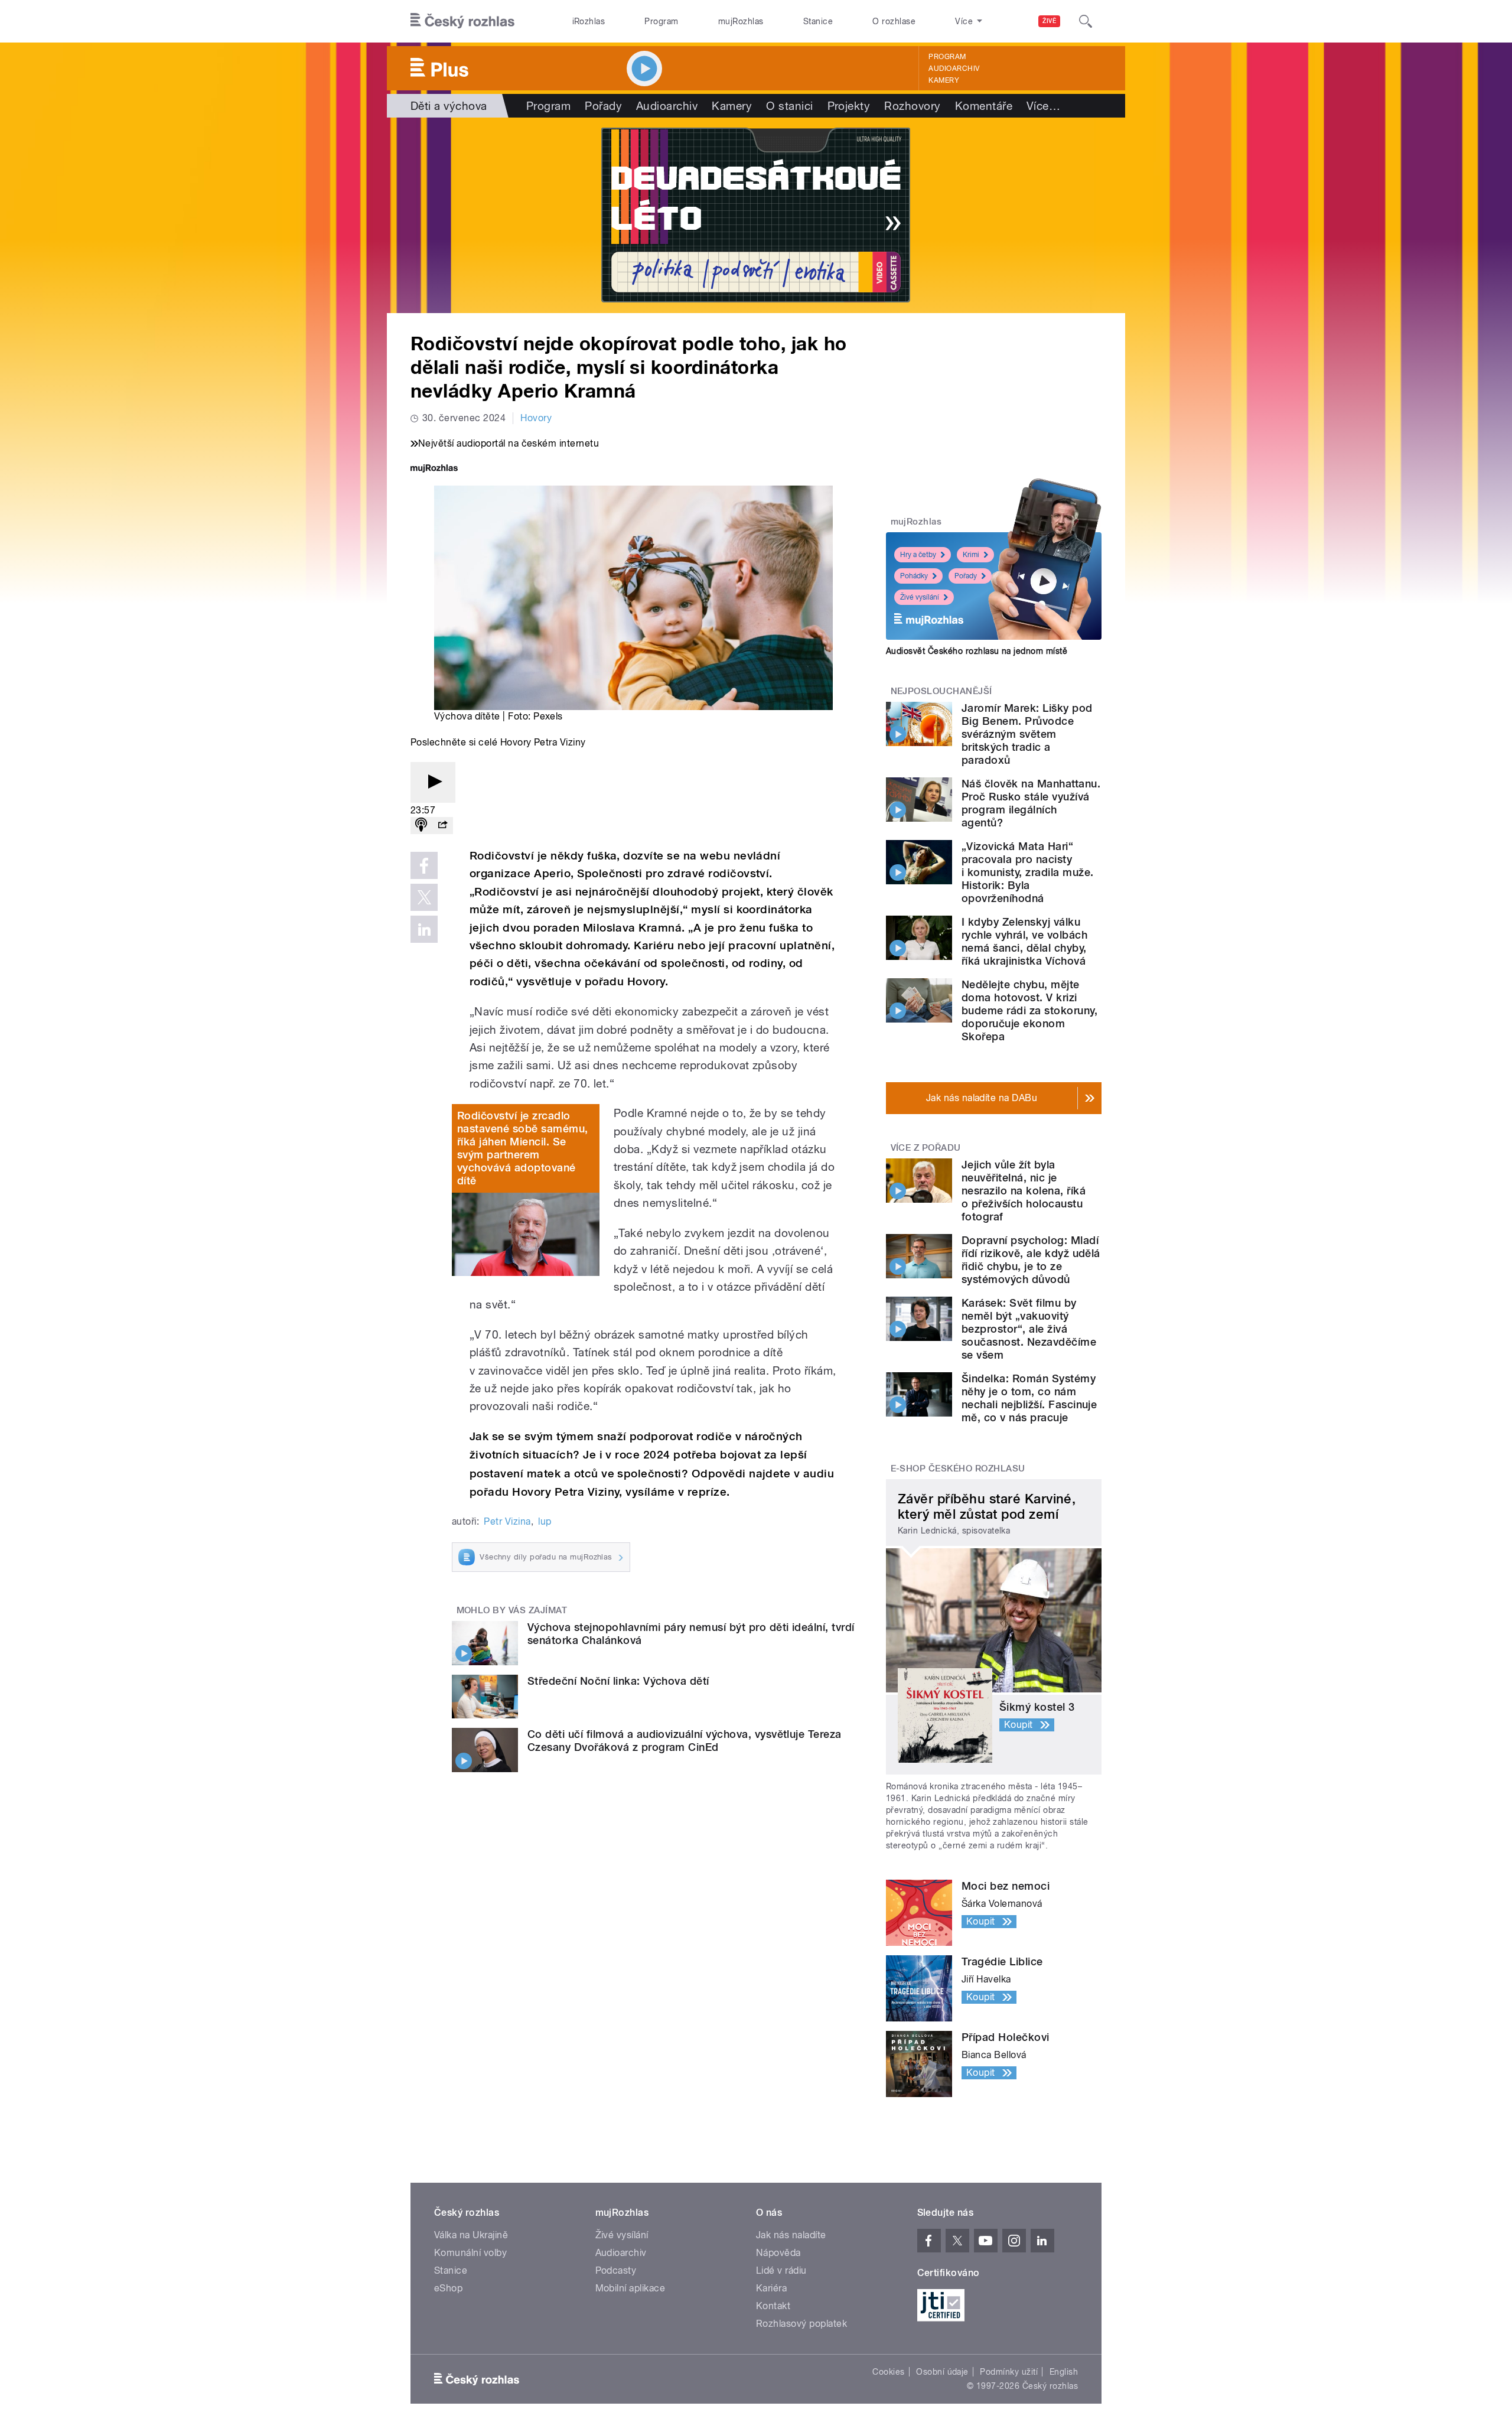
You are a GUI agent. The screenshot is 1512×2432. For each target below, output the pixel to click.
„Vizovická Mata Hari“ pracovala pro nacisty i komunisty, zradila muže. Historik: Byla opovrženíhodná (1027, 872)
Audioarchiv (954, 69)
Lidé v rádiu (781, 2270)
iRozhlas (589, 21)
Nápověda (778, 2253)
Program (661, 21)
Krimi (971, 555)
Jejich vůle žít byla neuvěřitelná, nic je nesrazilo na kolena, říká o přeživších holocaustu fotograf (1024, 1191)
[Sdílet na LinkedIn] (424, 929)
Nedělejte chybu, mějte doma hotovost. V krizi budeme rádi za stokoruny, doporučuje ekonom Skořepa (1029, 1010)
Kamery (944, 80)
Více (1043, 106)
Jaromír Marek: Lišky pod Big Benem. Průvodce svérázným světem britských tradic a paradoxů (1027, 734)
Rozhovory (912, 106)
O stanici (789, 106)
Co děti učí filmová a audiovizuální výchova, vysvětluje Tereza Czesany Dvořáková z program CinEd (685, 1741)
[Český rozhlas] (462, 21)
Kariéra (771, 2288)
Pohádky (914, 576)
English (1064, 2372)
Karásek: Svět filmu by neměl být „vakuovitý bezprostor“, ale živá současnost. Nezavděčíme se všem (1029, 1329)
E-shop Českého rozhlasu (958, 1469)
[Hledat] (1086, 21)
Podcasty (616, 2270)
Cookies (888, 2372)
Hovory (536, 418)
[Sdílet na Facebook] (424, 865)
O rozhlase (894, 21)
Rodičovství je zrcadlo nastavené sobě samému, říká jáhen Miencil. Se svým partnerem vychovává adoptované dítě (523, 1148)
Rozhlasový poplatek (801, 2324)
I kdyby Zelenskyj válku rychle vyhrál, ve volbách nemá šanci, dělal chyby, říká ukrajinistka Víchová (1024, 941)
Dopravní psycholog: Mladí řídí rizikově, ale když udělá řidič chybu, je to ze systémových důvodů (1031, 1260)
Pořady (603, 106)
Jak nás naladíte (791, 2235)
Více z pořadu (926, 1148)
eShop (448, 2288)
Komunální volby (470, 2253)
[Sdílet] (442, 826)
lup (545, 1521)
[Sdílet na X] (424, 897)
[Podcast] (421, 826)
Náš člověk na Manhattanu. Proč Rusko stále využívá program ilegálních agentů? (1031, 803)
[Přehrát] (433, 782)
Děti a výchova (449, 106)
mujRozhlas (741, 21)
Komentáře (984, 106)
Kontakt (773, 2306)
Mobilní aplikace (630, 2288)
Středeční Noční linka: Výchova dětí (618, 1681)
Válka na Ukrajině (471, 2235)
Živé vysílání (920, 597)
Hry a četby (918, 555)
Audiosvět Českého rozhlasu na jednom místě (977, 651)
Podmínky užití (1009, 2372)
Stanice (818, 21)
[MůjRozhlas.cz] (434, 469)
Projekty (849, 106)
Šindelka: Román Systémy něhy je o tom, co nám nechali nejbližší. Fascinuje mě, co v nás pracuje (1029, 1398)
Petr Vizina (507, 1521)
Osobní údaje (942, 2372)
